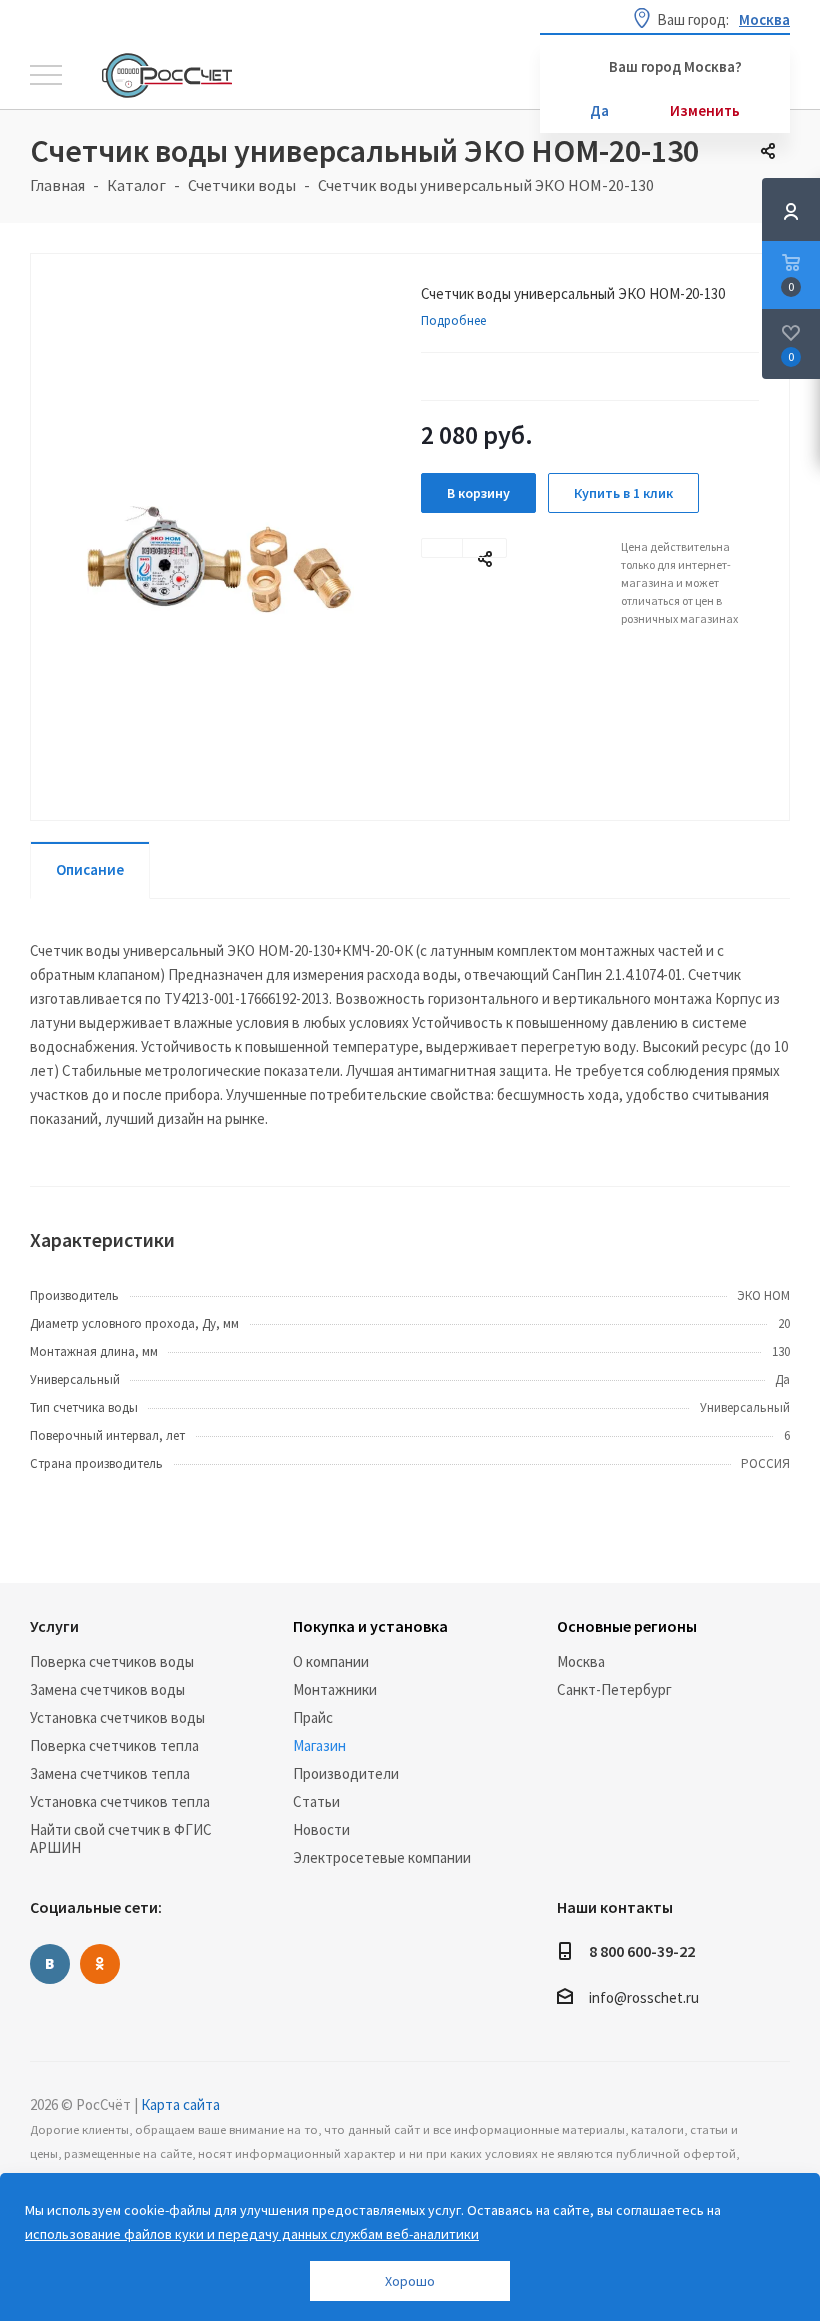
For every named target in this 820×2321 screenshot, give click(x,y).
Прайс (313, 1717)
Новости (321, 1829)
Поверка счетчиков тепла (114, 1745)
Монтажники (335, 1689)
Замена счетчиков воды (107, 1689)
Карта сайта (180, 2104)
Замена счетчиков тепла (110, 1773)
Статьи (316, 1801)
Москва (581, 1661)
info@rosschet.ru (644, 1998)
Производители (346, 1773)
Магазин (319, 1745)
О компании (331, 1661)
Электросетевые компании (382, 1857)
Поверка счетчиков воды (112, 1661)
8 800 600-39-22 (642, 1951)
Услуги (54, 1626)
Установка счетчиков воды (117, 1717)
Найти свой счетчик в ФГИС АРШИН (121, 1838)
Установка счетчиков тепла (120, 1801)
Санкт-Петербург (614, 1689)
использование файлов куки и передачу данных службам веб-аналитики (252, 2234)
